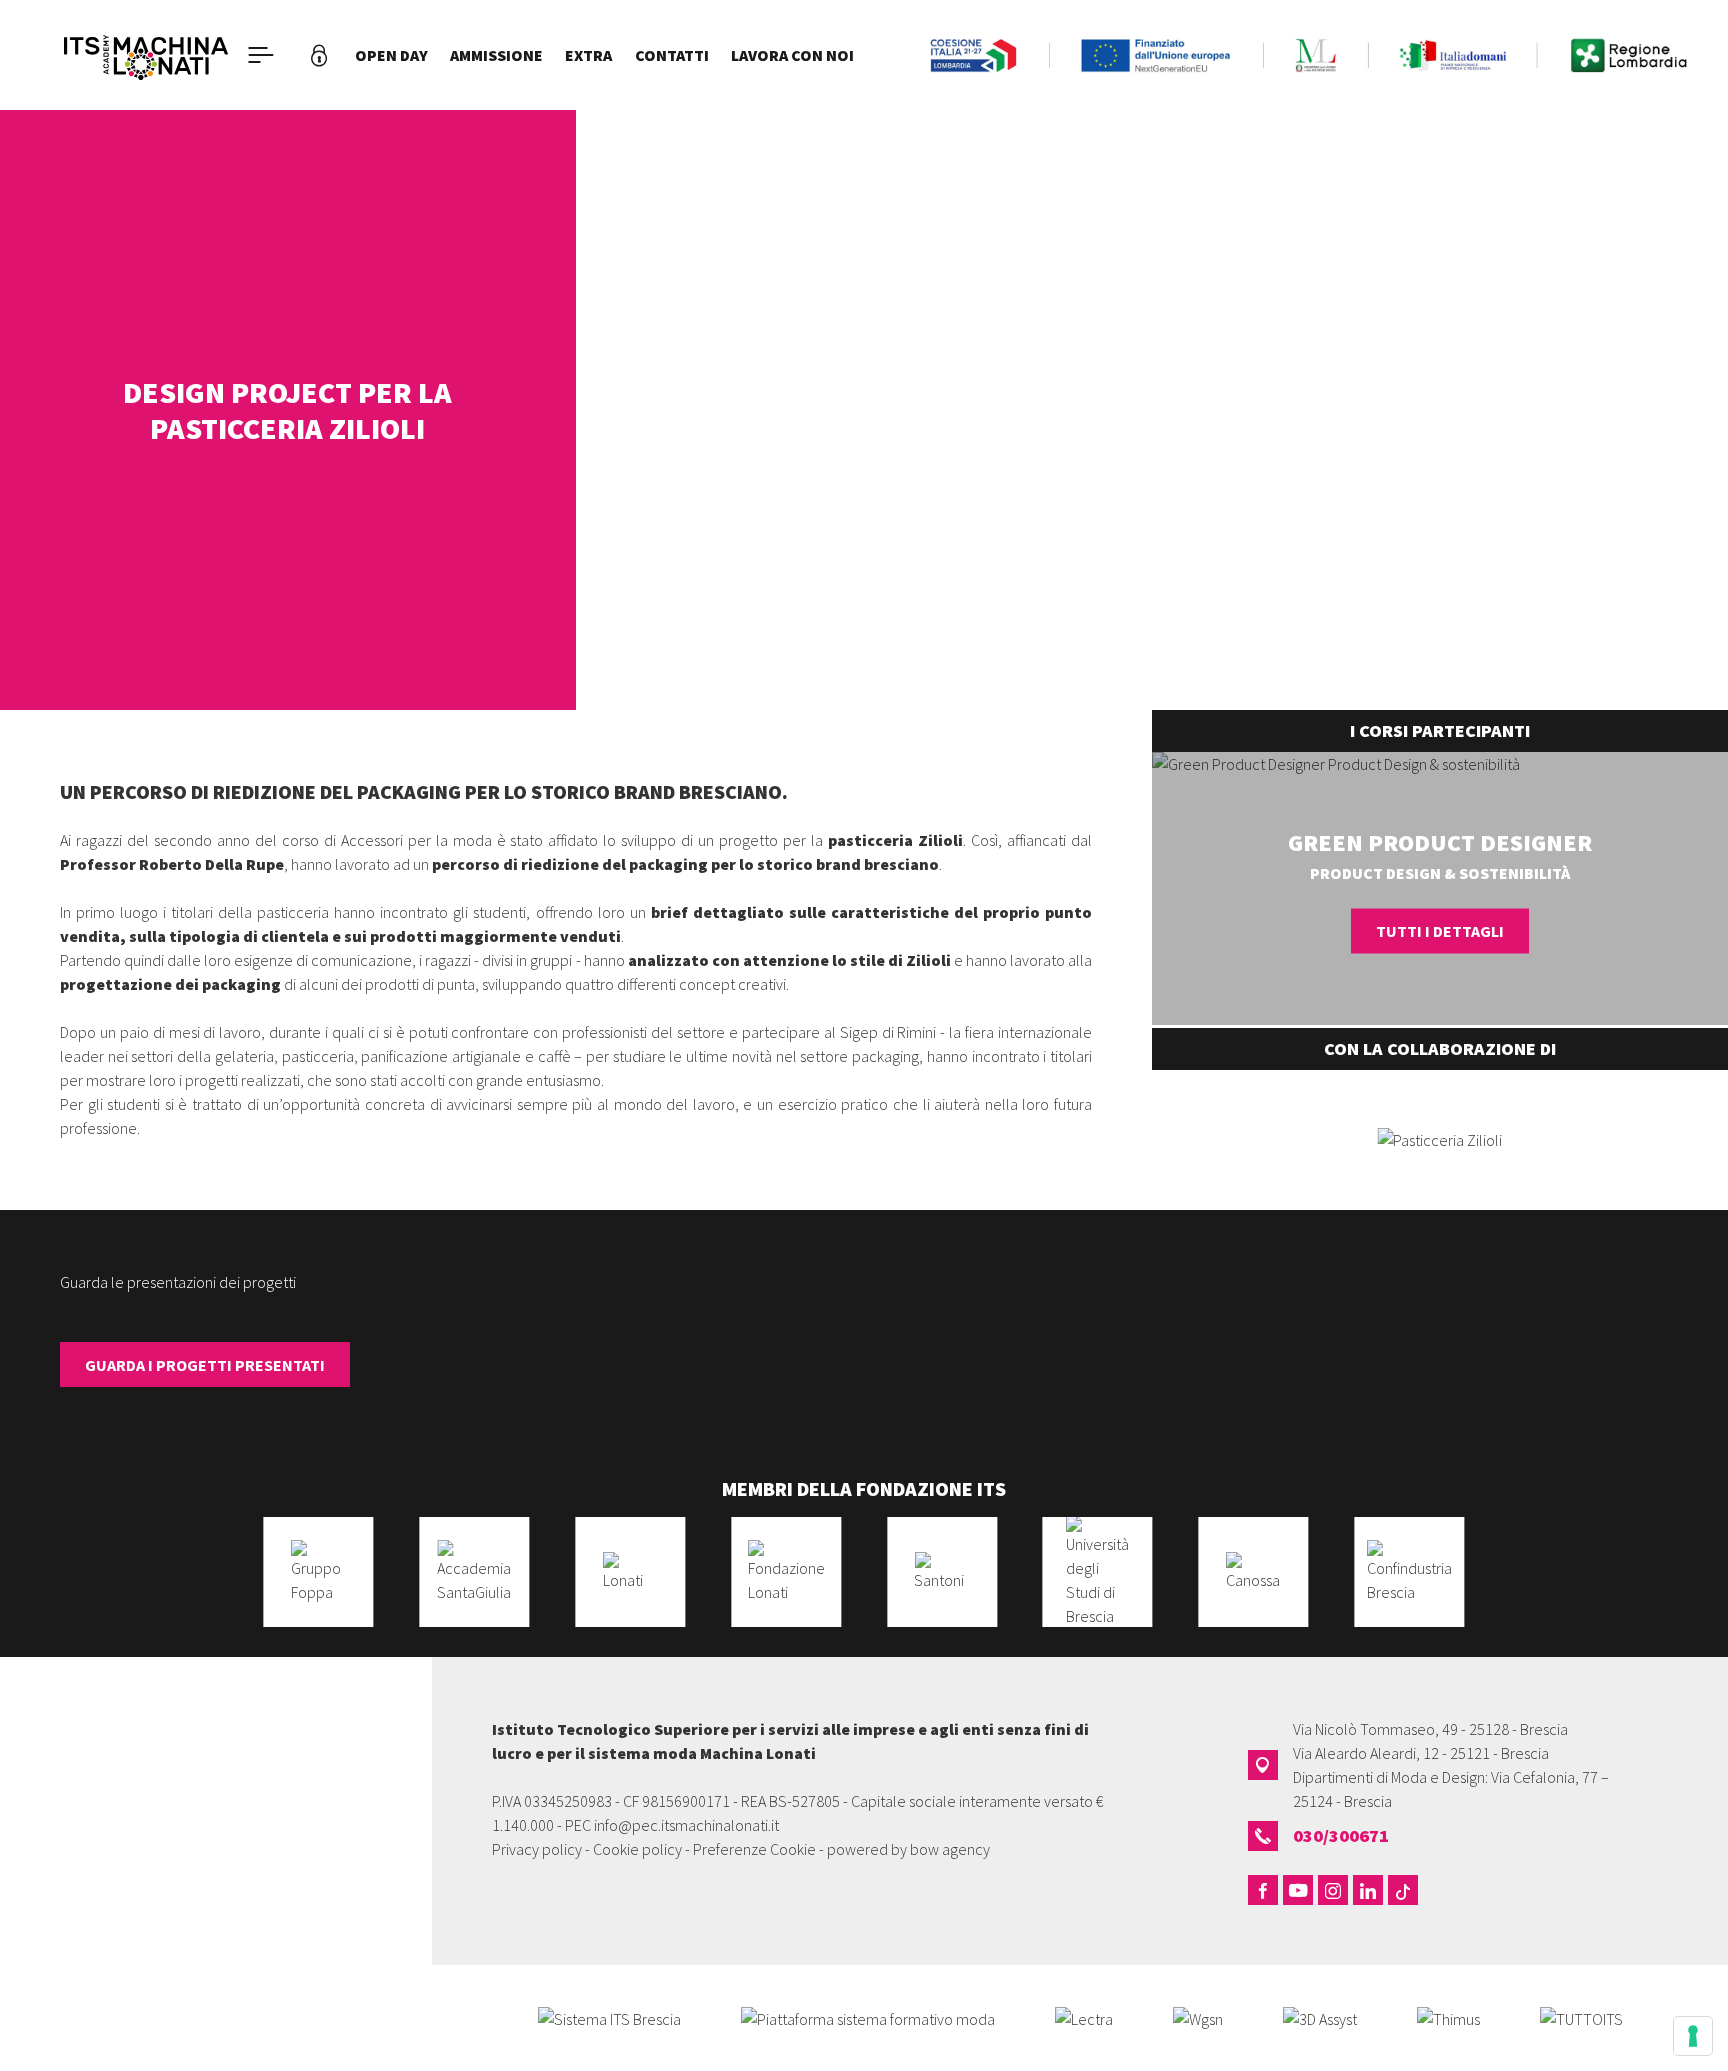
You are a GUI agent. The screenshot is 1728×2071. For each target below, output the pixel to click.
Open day (391, 55)
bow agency (950, 1849)
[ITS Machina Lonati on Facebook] (1263, 1890)
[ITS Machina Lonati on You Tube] (1298, 1890)
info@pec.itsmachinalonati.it (686, 1825)
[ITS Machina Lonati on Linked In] (1368, 1890)
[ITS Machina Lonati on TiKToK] (1403, 1890)
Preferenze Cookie (754, 1849)
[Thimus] (1448, 2017)
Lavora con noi (792, 55)
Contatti (672, 55)
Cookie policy (637, 1849)
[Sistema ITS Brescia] (609, 2017)
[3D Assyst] (1320, 2017)
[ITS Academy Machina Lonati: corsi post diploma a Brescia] (146, 55)
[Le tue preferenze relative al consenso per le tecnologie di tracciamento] (1693, 2036)
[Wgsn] (1198, 2017)
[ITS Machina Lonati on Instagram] (1333, 1890)
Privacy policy (537, 1849)
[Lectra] (1084, 2017)
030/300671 (1341, 1835)
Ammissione (496, 55)
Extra (588, 55)
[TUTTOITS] (1581, 2017)
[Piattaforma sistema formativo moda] (868, 2017)
